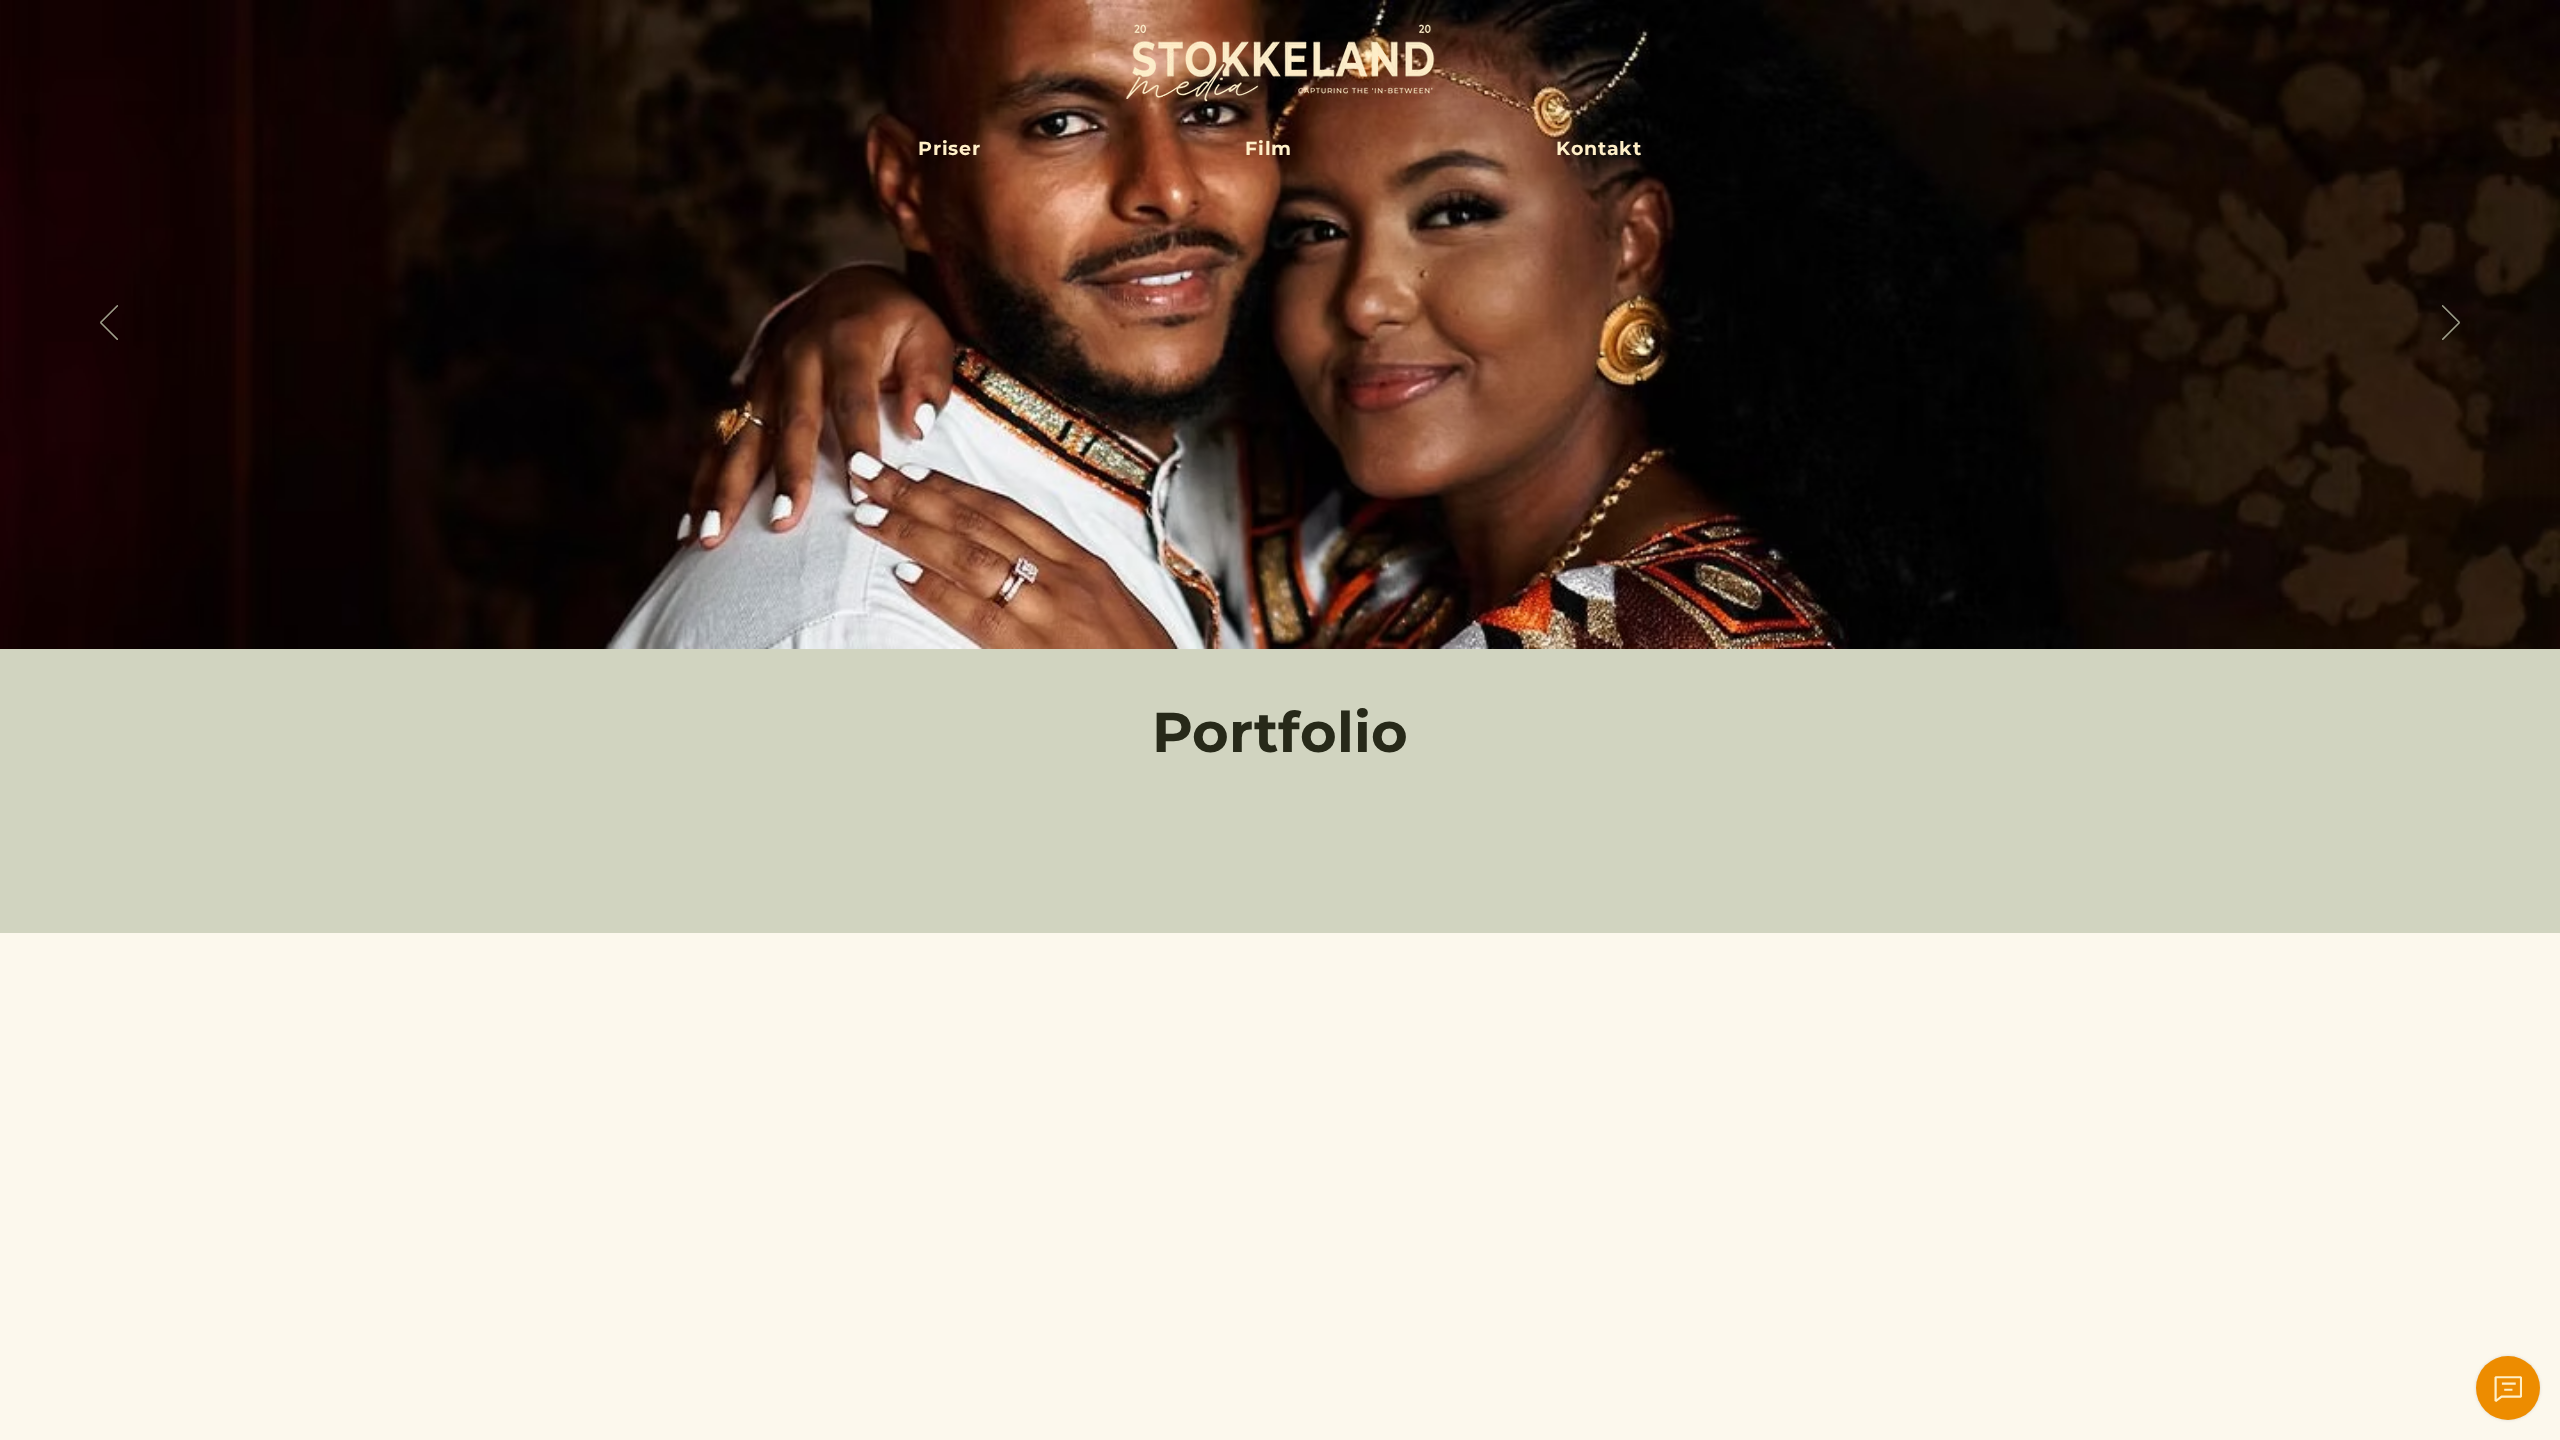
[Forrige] (109, 324)
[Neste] (2451, 324)
